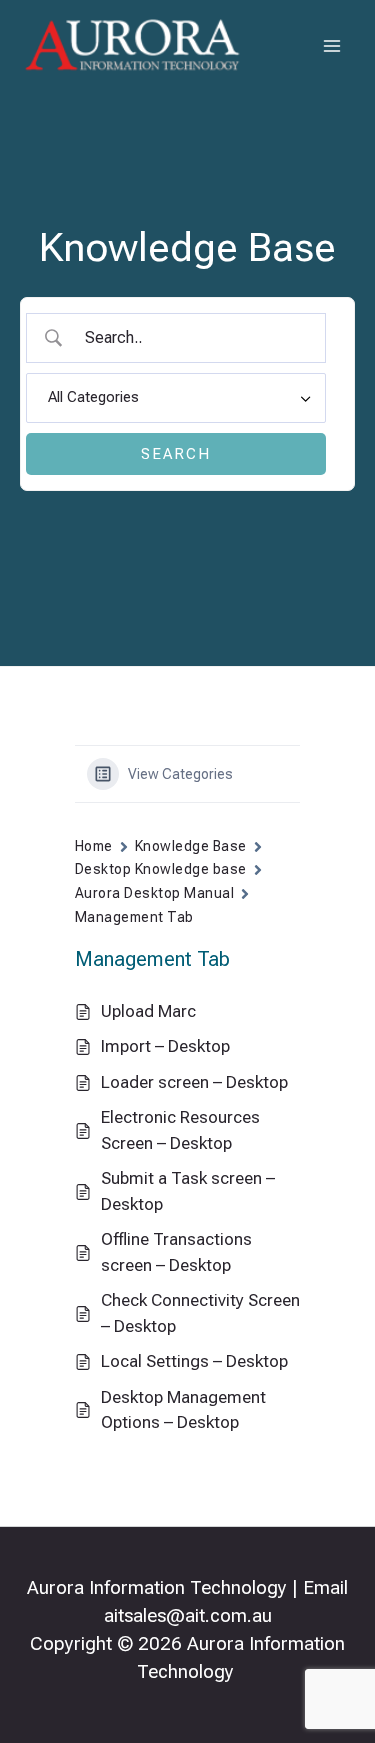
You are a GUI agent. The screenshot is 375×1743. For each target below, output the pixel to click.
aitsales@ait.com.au (188, 1616)
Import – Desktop (165, 1046)
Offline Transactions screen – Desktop (176, 1252)
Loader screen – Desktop (194, 1082)
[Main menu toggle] (333, 46)
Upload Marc (148, 1011)
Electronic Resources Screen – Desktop (180, 1130)
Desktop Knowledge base (161, 869)
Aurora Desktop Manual (154, 893)
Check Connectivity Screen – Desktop (200, 1313)
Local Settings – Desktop (194, 1361)
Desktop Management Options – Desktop (183, 1410)
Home (94, 846)
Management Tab (134, 917)
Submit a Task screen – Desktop (188, 1191)
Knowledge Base (191, 846)
